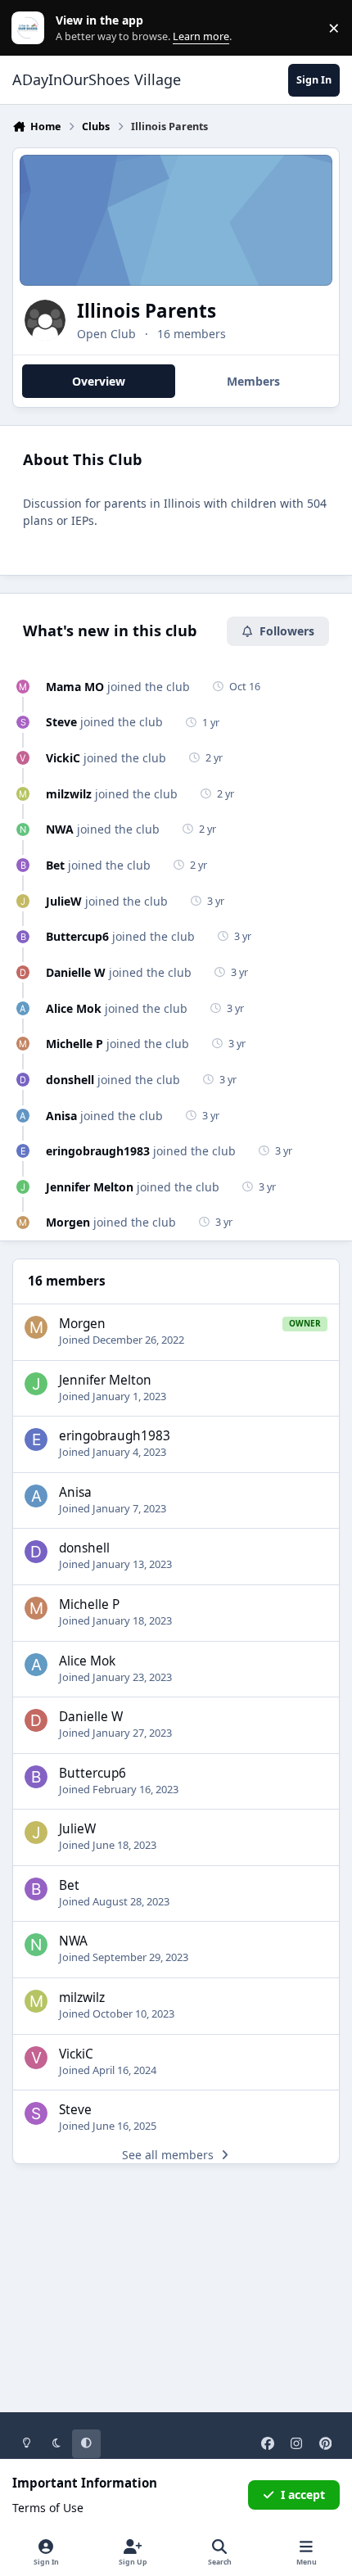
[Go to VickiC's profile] (23, 758)
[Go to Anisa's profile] (23, 1116)
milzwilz (69, 794)
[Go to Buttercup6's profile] (23, 937)
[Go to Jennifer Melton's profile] (23, 1187)
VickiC (63, 758)
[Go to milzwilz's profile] (23, 794)
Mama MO (75, 687)
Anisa (61, 1116)
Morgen (68, 1222)
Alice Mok (74, 1008)
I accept (303, 2495)
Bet (55, 865)
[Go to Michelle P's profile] (23, 1044)
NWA (60, 829)
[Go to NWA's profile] (23, 830)
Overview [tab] (99, 381)
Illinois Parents (147, 311)
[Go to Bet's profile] (23, 865)
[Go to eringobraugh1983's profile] (23, 1151)
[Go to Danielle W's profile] (23, 972)
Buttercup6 (77, 936)
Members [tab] (253, 381)
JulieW (64, 901)
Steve (61, 722)
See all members (168, 2155)
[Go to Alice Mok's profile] (23, 1008)
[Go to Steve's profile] (23, 723)
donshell (70, 1080)
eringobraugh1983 (98, 1151)
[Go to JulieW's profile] (23, 901)
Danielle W (76, 972)
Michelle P (74, 1044)
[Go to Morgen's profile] (23, 1223)
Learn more (32, 28)
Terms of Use (48, 2508)
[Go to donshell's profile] (23, 1080)
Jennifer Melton (90, 1187)
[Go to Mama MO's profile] (23, 687)
